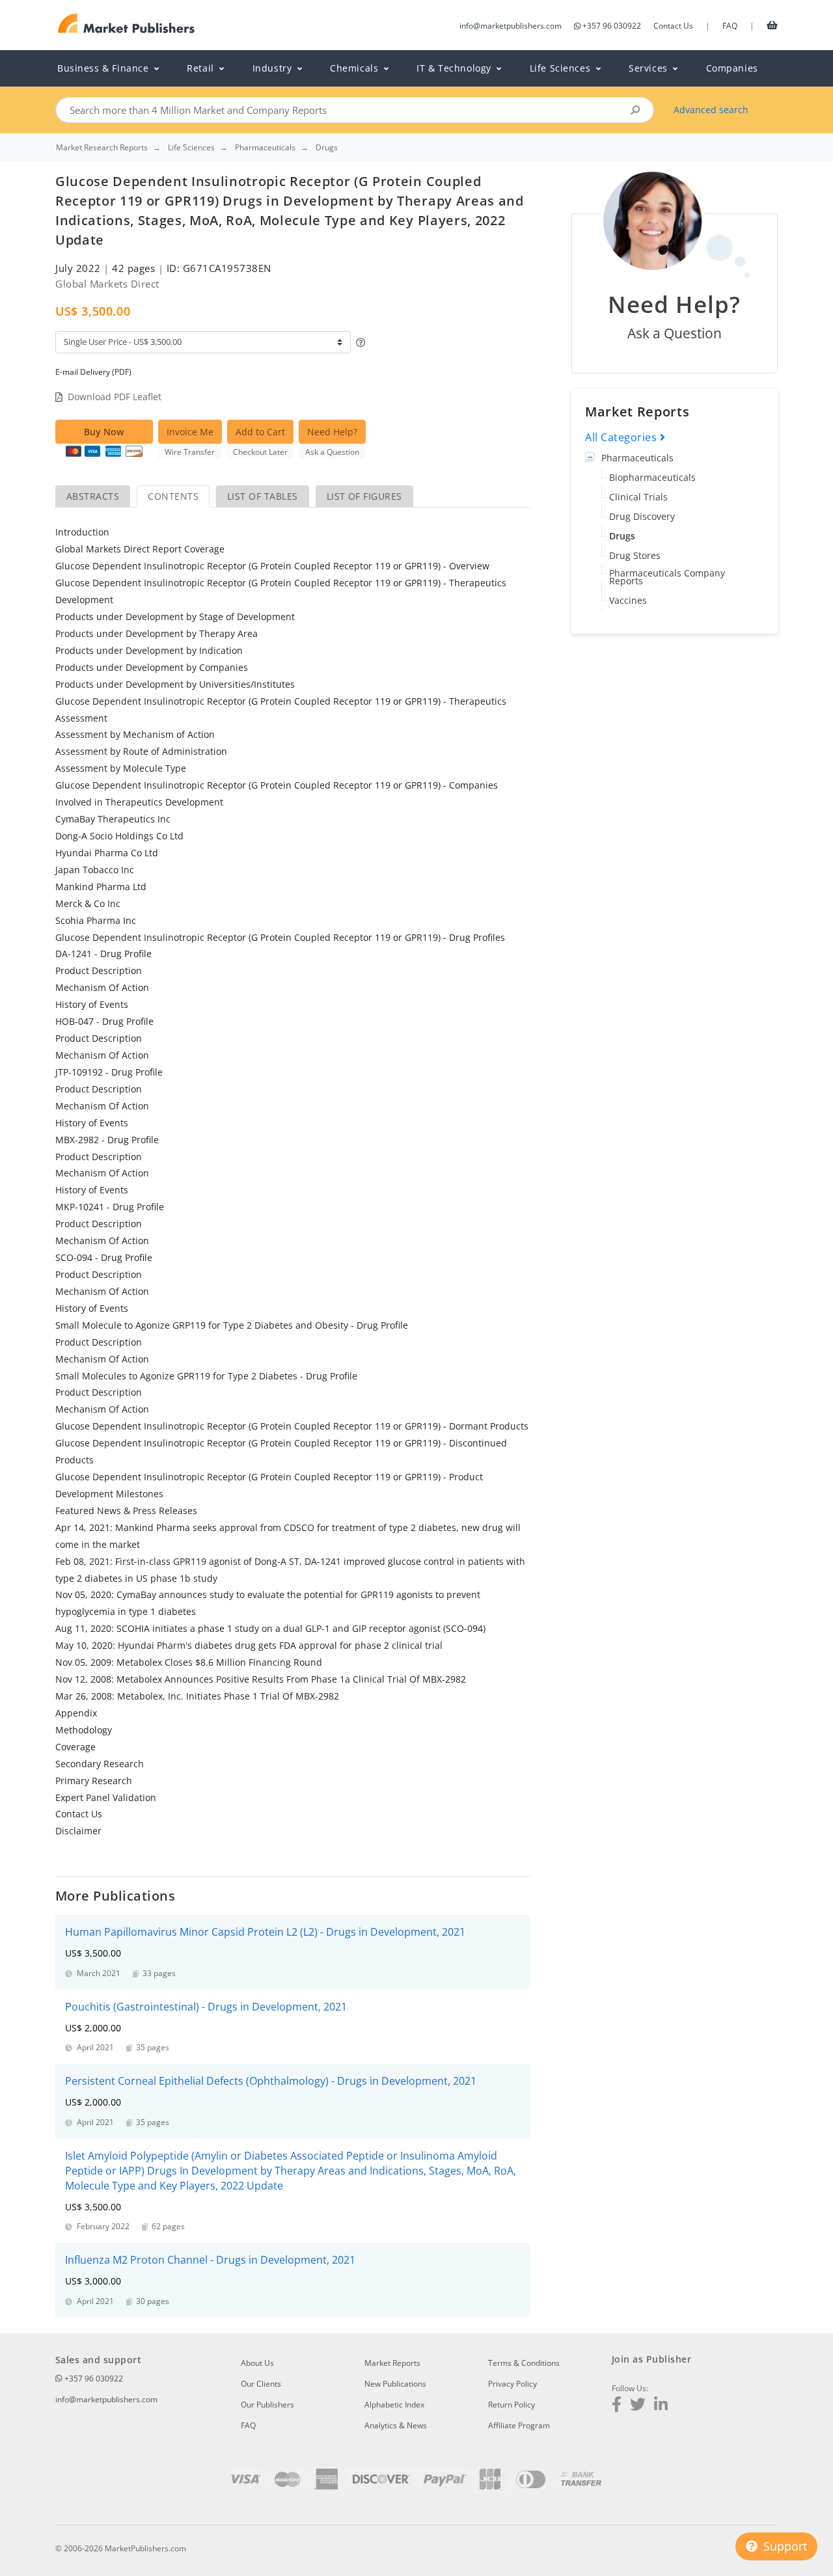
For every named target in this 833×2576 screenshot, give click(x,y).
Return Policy (512, 2405)
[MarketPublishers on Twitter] (638, 2406)
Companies (732, 68)
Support (784, 2546)
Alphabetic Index (394, 2405)
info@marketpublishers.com (511, 26)
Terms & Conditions (524, 2363)
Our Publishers (267, 2405)
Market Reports (392, 2363)
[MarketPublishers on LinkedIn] (661, 2406)
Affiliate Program (519, 2425)
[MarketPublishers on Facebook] (617, 2406)
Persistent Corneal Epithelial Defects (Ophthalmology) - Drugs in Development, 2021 (271, 2081)
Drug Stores (635, 555)
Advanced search (711, 110)
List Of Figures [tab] (364, 496)
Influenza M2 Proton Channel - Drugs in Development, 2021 (210, 2260)
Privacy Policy (512, 2384)
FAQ (730, 26)
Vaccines (628, 600)
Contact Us (673, 26)
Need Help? (332, 432)
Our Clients (261, 2384)
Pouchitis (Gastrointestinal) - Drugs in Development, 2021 (206, 2007)
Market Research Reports (102, 148)
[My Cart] (772, 25)
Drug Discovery (642, 516)
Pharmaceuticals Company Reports (667, 577)
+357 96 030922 (612, 26)
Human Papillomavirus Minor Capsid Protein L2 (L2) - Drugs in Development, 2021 (265, 1932)
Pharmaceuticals (637, 458)
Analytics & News (396, 2425)
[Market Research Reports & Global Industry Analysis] (127, 24)
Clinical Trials (638, 497)
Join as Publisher (651, 2359)
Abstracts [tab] (93, 496)
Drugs (622, 536)
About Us (257, 2363)
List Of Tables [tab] (263, 496)
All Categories (622, 437)
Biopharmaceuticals (652, 477)
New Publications (395, 2384)
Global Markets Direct (107, 284)
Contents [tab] (173, 496)
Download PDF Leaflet (115, 397)
